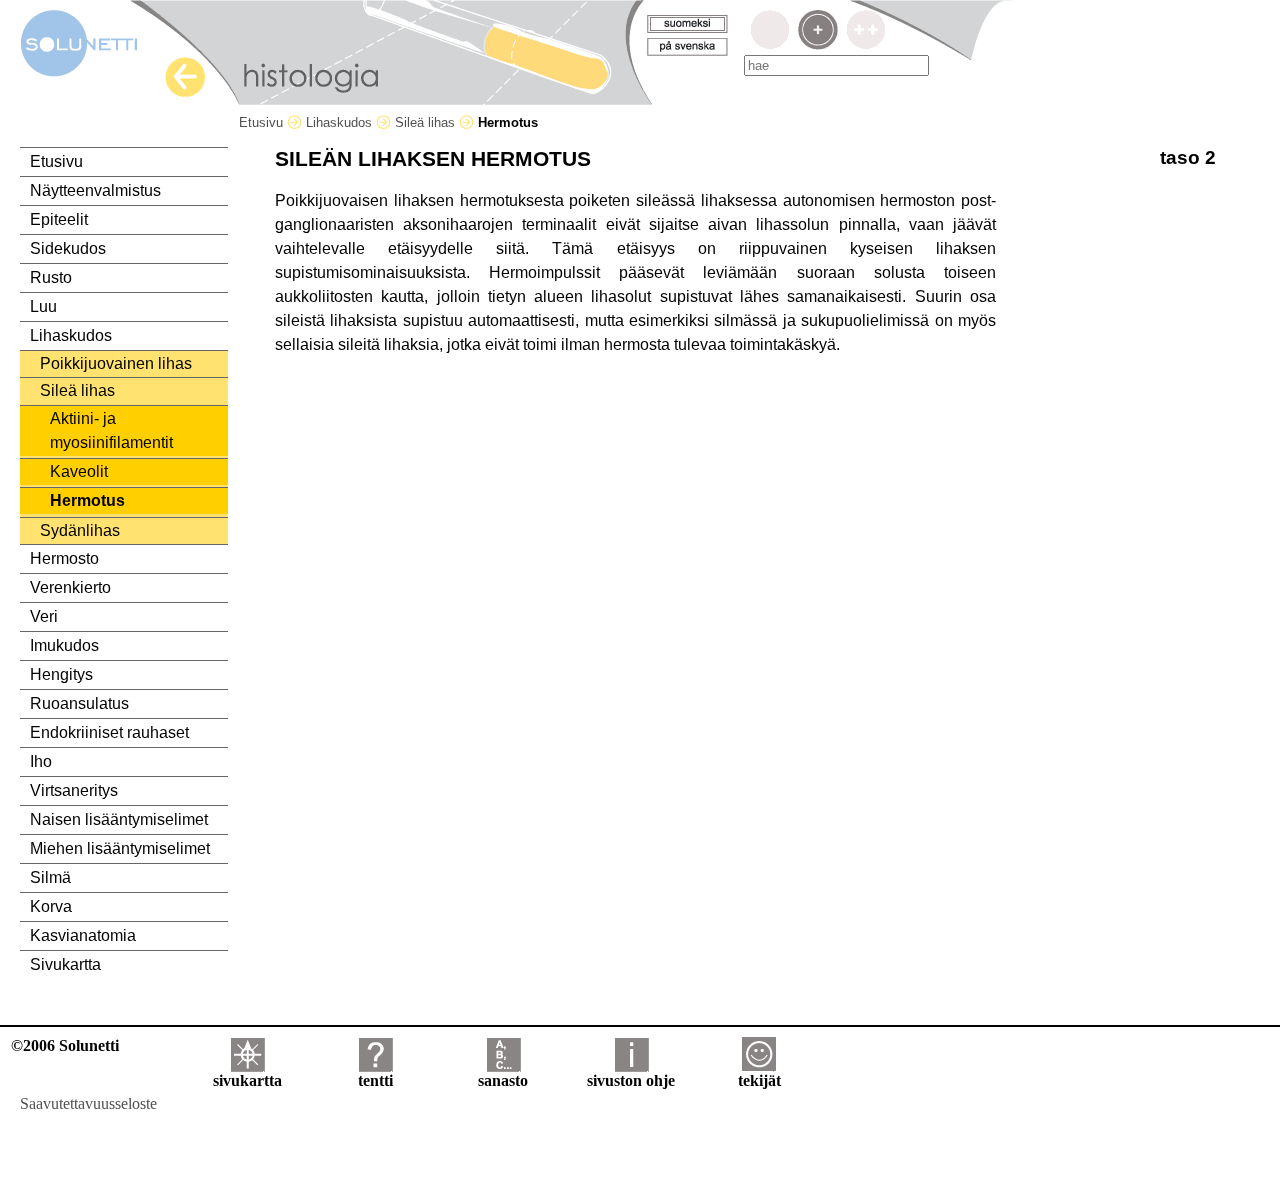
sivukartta (247, 1080)
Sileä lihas (427, 122)
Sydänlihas (80, 530)
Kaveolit (79, 471)
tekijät (759, 1080)
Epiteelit (59, 219)
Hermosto (64, 558)
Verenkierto (70, 587)
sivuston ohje (631, 1080)
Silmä (50, 877)
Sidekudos (68, 248)
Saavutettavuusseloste (88, 1103)
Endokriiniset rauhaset (109, 732)
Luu (43, 306)
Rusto (51, 277)
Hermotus (87, 500)
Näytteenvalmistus (95, 190)
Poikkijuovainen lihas (116, 363)
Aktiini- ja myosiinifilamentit (111, 430)
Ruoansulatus (79, 703)
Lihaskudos (341, 122)
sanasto (503, 1080)
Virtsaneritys (74, 790)
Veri (44, 616)
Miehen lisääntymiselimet (120, 848)
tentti (375, 1080)
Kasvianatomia (83, 935)
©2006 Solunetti (65, 1045)
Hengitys (61, 674)
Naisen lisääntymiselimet (119, 819)
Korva (51, 906)
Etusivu (263, 122)
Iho (41, 761)
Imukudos (64, 645)
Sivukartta (65, 964)
